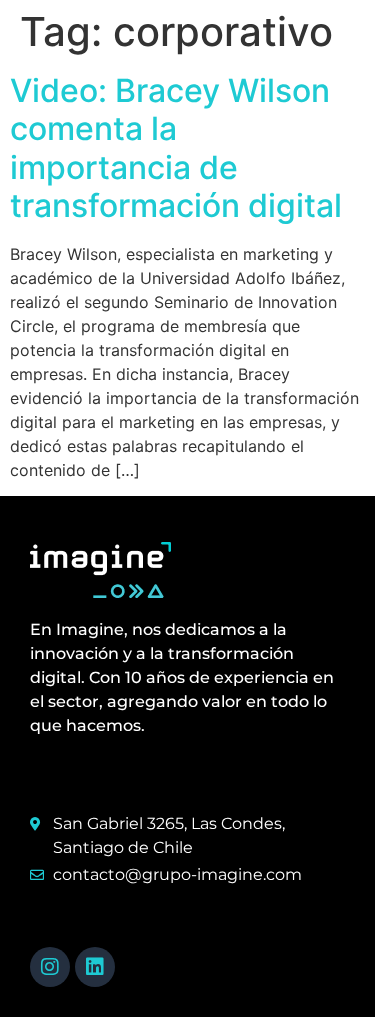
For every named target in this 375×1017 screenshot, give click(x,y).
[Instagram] (50, 967)
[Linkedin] (95, 967)
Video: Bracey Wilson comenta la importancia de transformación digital (176, 148)
